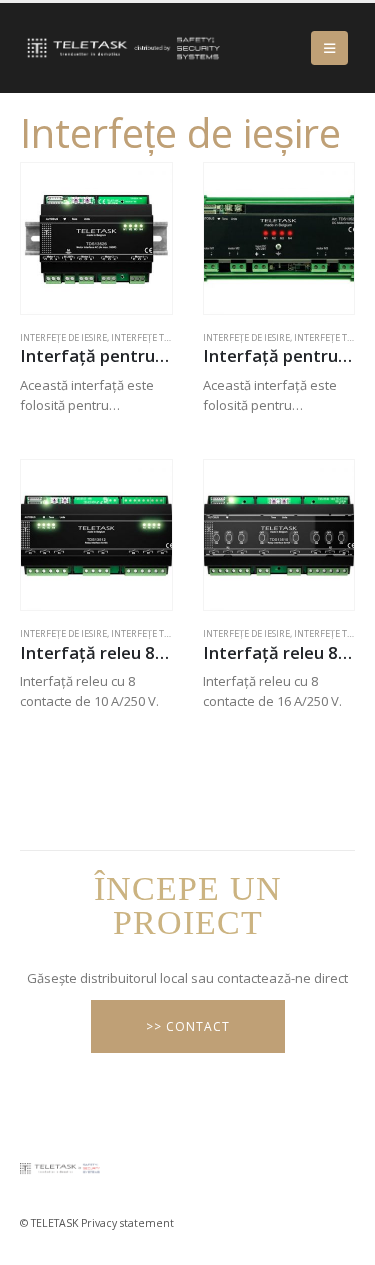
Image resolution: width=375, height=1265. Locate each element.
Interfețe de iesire (63, 337)
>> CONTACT (188, 1026)
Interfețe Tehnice (153, 337)
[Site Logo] (120, 48)
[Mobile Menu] (329, 48)
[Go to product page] (96, 238)
